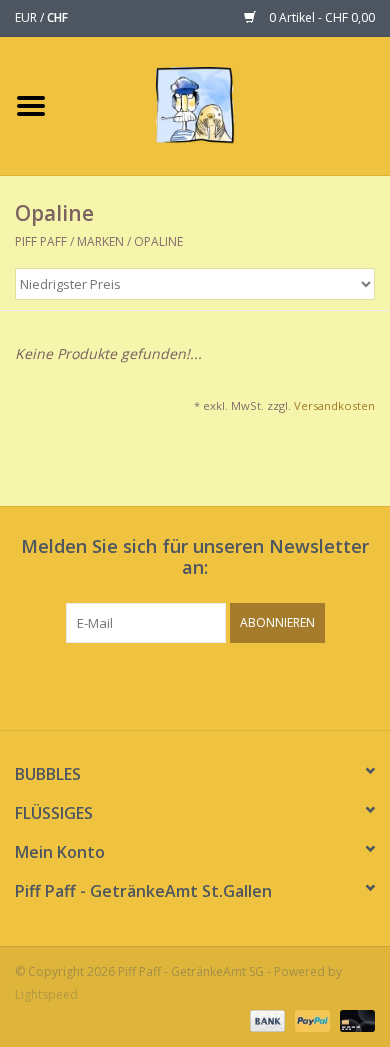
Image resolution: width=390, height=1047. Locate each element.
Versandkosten (334, 405)
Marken (100, 241)
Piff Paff (42, 241)
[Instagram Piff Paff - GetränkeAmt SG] (213, 684)
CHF (57, 17)
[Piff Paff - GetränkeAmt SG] (225, 104)
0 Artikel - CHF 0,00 (320, 17)
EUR (27, 17)
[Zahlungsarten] (265, 1019)
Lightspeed (46, 994)
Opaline (158, 241)
